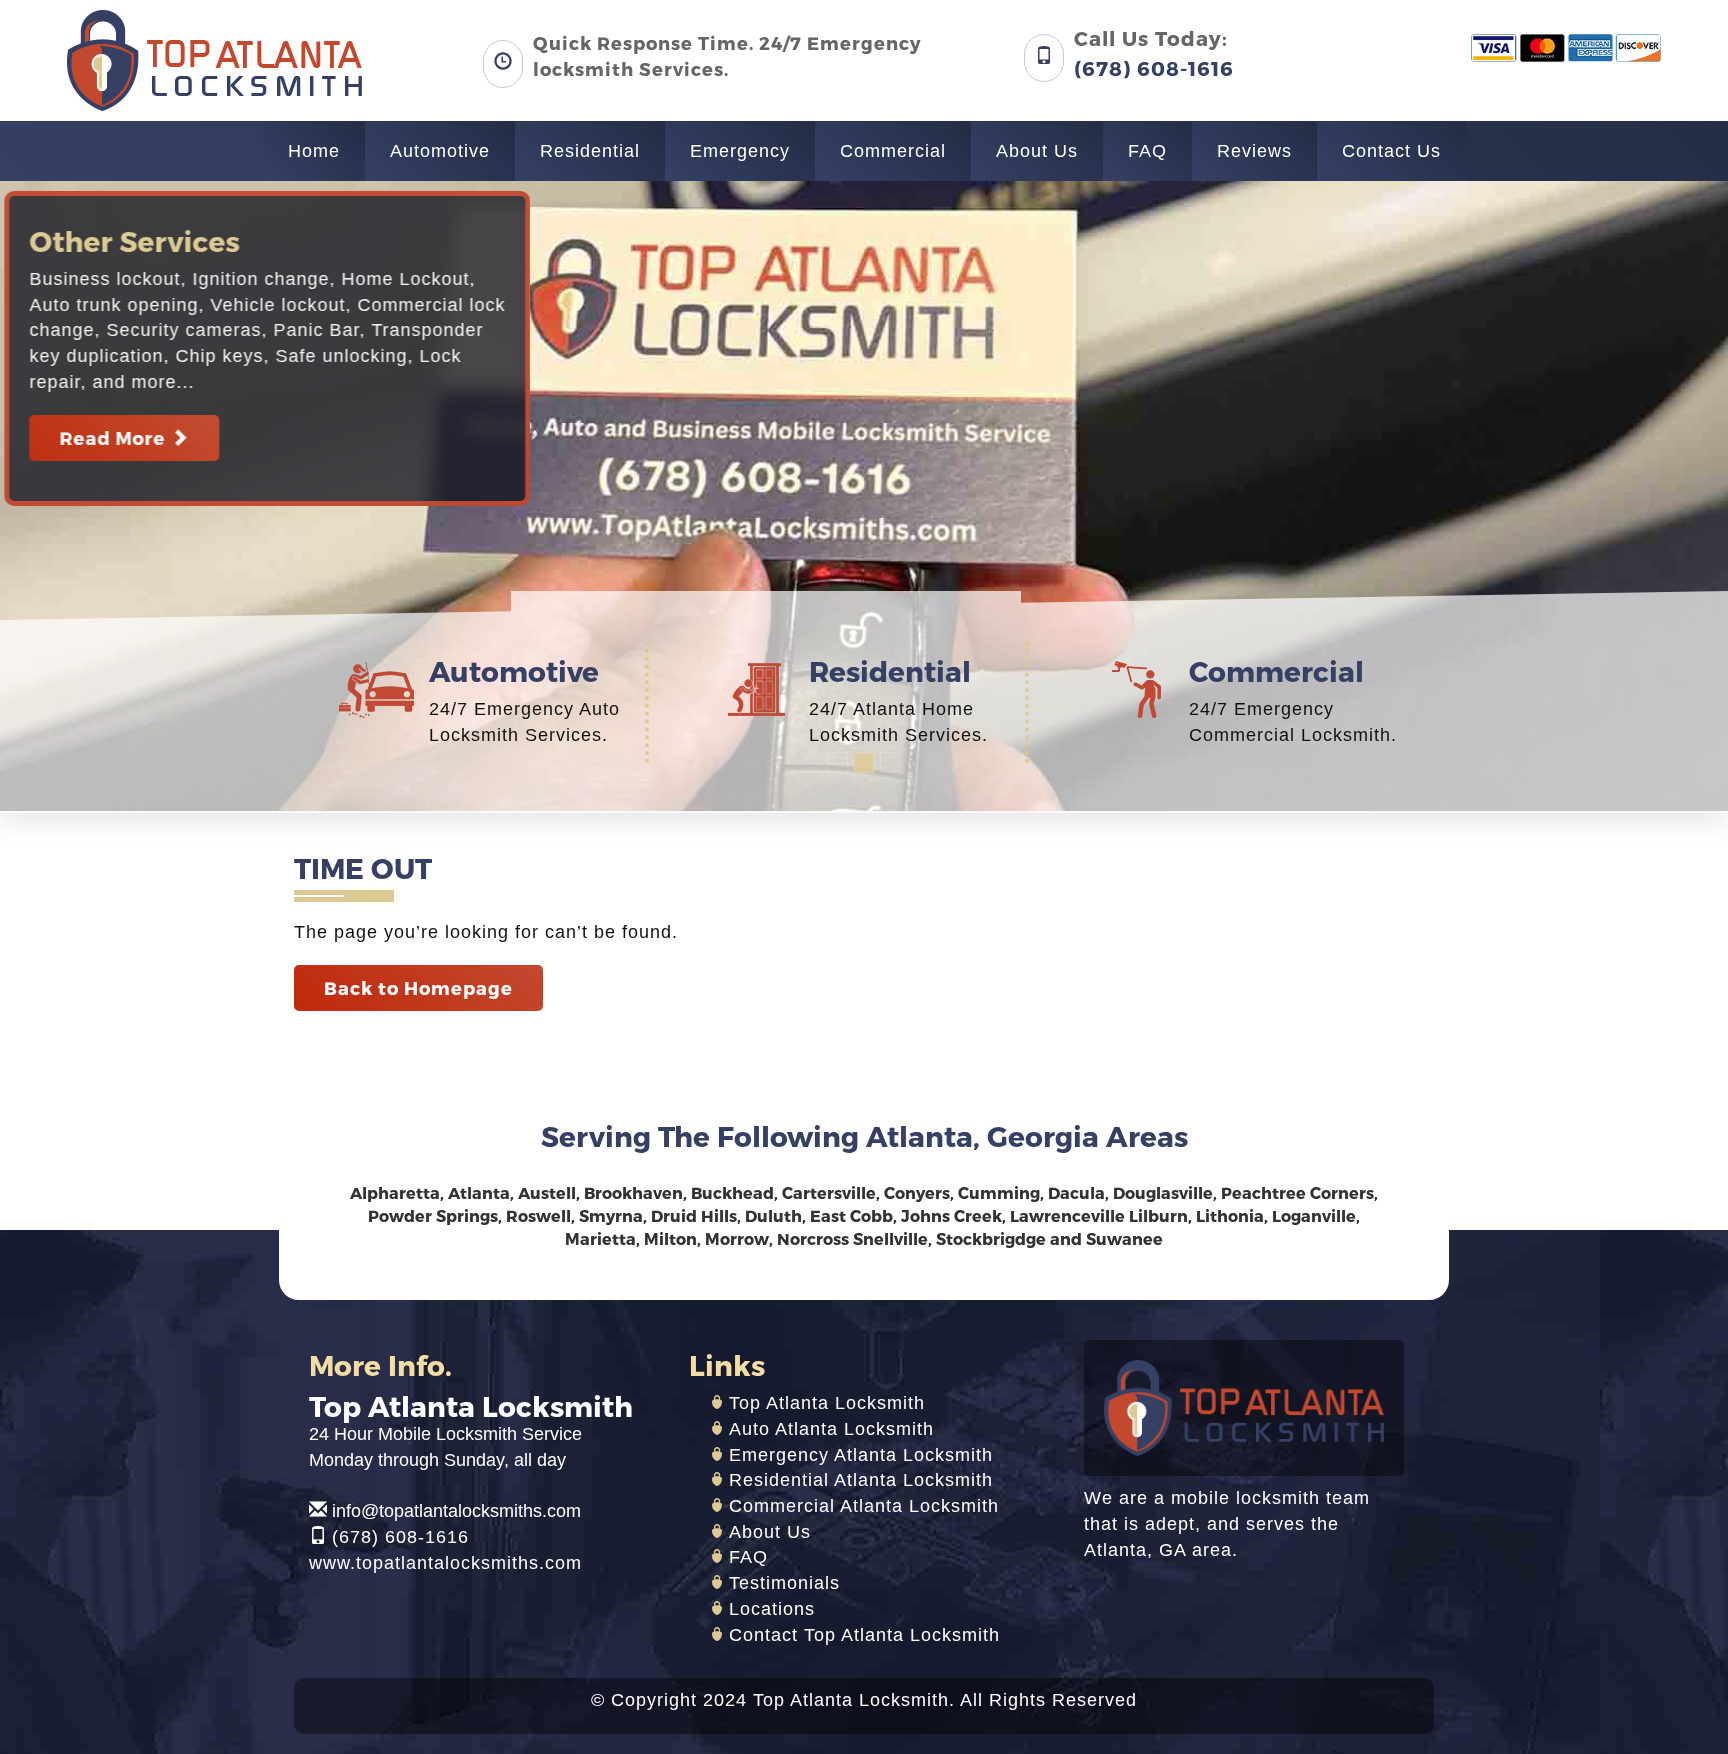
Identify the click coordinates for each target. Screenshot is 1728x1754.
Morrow (737, 1238)
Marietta (600, 1238)
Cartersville (829, 1192)
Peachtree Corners (1297, 1192)
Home (314, 151)
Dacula (1076, 1192)
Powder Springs (433, 1215)
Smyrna (611, 1215)
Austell (547, 1192)
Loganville (1314, 1215)
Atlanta (479, 1192)
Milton (670, 1238)
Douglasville (1163, 1192)
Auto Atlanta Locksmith (831, 1429)
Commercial (893, 151)
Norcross (813, 1238)
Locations (772, 1609)
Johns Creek (951, 1215)
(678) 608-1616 (400, 1537)
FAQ (1147, 151)
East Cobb (851, 1215)
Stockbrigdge (991, 1238)
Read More (135, 437)
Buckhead (732, 1192)
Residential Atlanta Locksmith (861, 1480)
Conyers (917, 1192)
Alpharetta (395, 1192)
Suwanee (1124, 1238)
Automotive (440, 151)
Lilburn (1158, 1215)
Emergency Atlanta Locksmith (861, 1455)
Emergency (740, 151)
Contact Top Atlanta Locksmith (864, 1635)
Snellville (890, 1238)
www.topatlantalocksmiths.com (445, 1563)
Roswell (538, 1215)
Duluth (773, 1215)
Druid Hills (694, 1215)
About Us (1037, 151)
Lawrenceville (1067, 1215)
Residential (590, 151)
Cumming (999, 1192)
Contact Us (1391, 151)
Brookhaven (633, 1192)
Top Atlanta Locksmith (827, 1403)
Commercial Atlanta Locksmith (864, 1506)
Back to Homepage (418, 987)
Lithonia (1230, 1215)
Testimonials (784, 1583)
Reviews (1254, 151)
